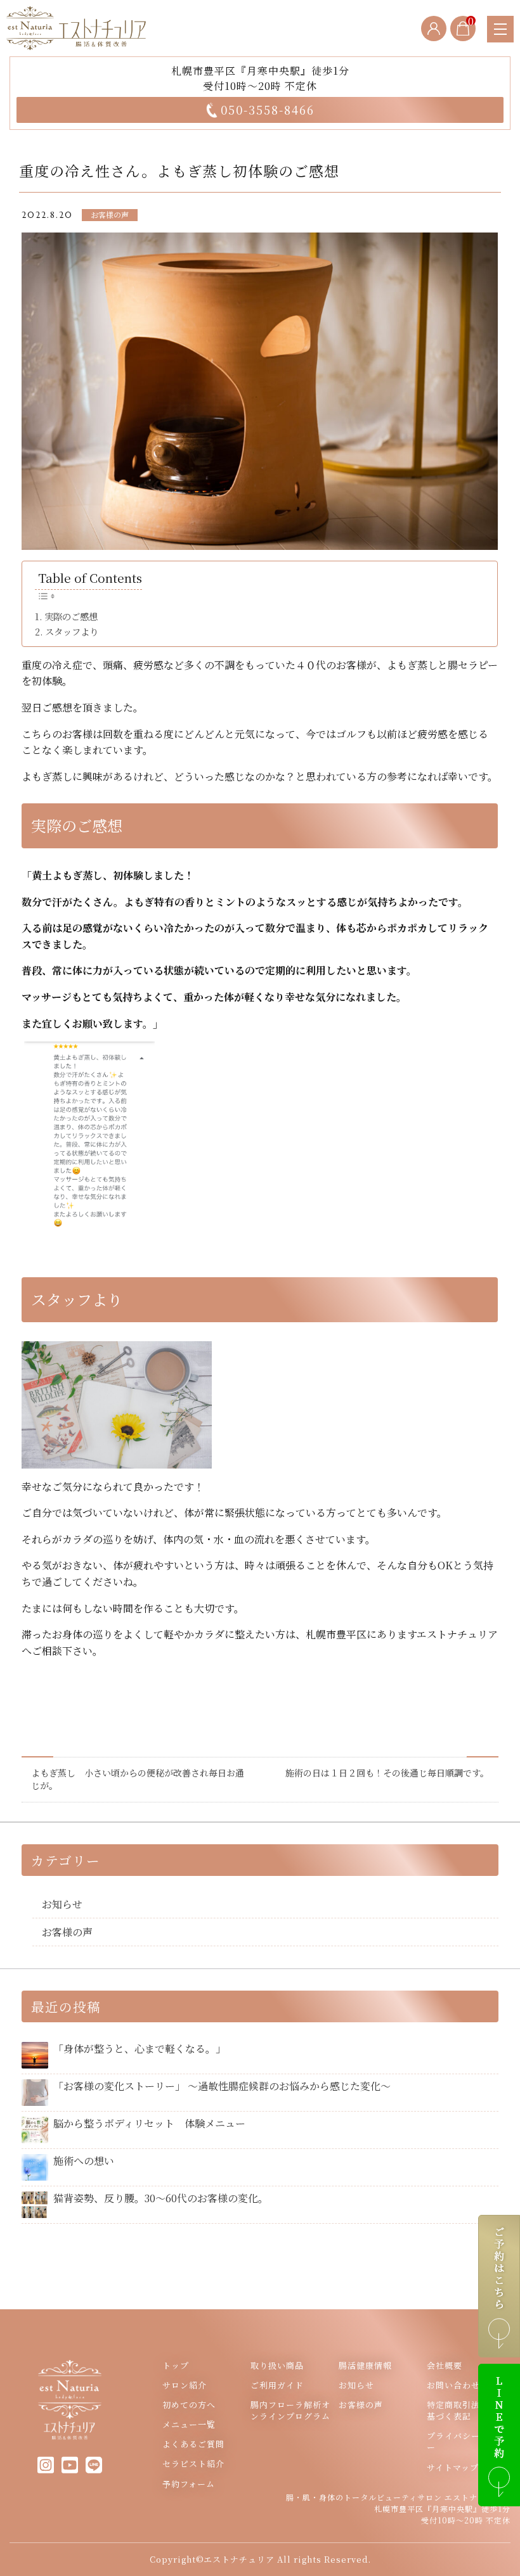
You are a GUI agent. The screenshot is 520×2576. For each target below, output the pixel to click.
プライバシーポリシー (467, 2442)
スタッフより (72, 632)
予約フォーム (189, 2484)
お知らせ (62, 1904)
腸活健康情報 (365, 2366)
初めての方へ (189, 2405)
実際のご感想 (71, 616)
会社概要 (445, 2366)
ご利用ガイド (277, 2385)
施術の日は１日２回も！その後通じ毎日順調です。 (387, 1773)
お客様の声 (110, 214)
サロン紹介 (185, 2385)
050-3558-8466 (268, 110)
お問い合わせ (453, 2385)
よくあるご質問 (193, 2444)
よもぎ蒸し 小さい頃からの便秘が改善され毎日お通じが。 (138, 1779)
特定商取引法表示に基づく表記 (467, 2411)
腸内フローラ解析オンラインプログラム (290, 2411)
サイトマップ (453, 2468)
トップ (176, 2366)
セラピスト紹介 (193, 2464)
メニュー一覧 (189, 2425)
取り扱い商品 (277, 2366)
